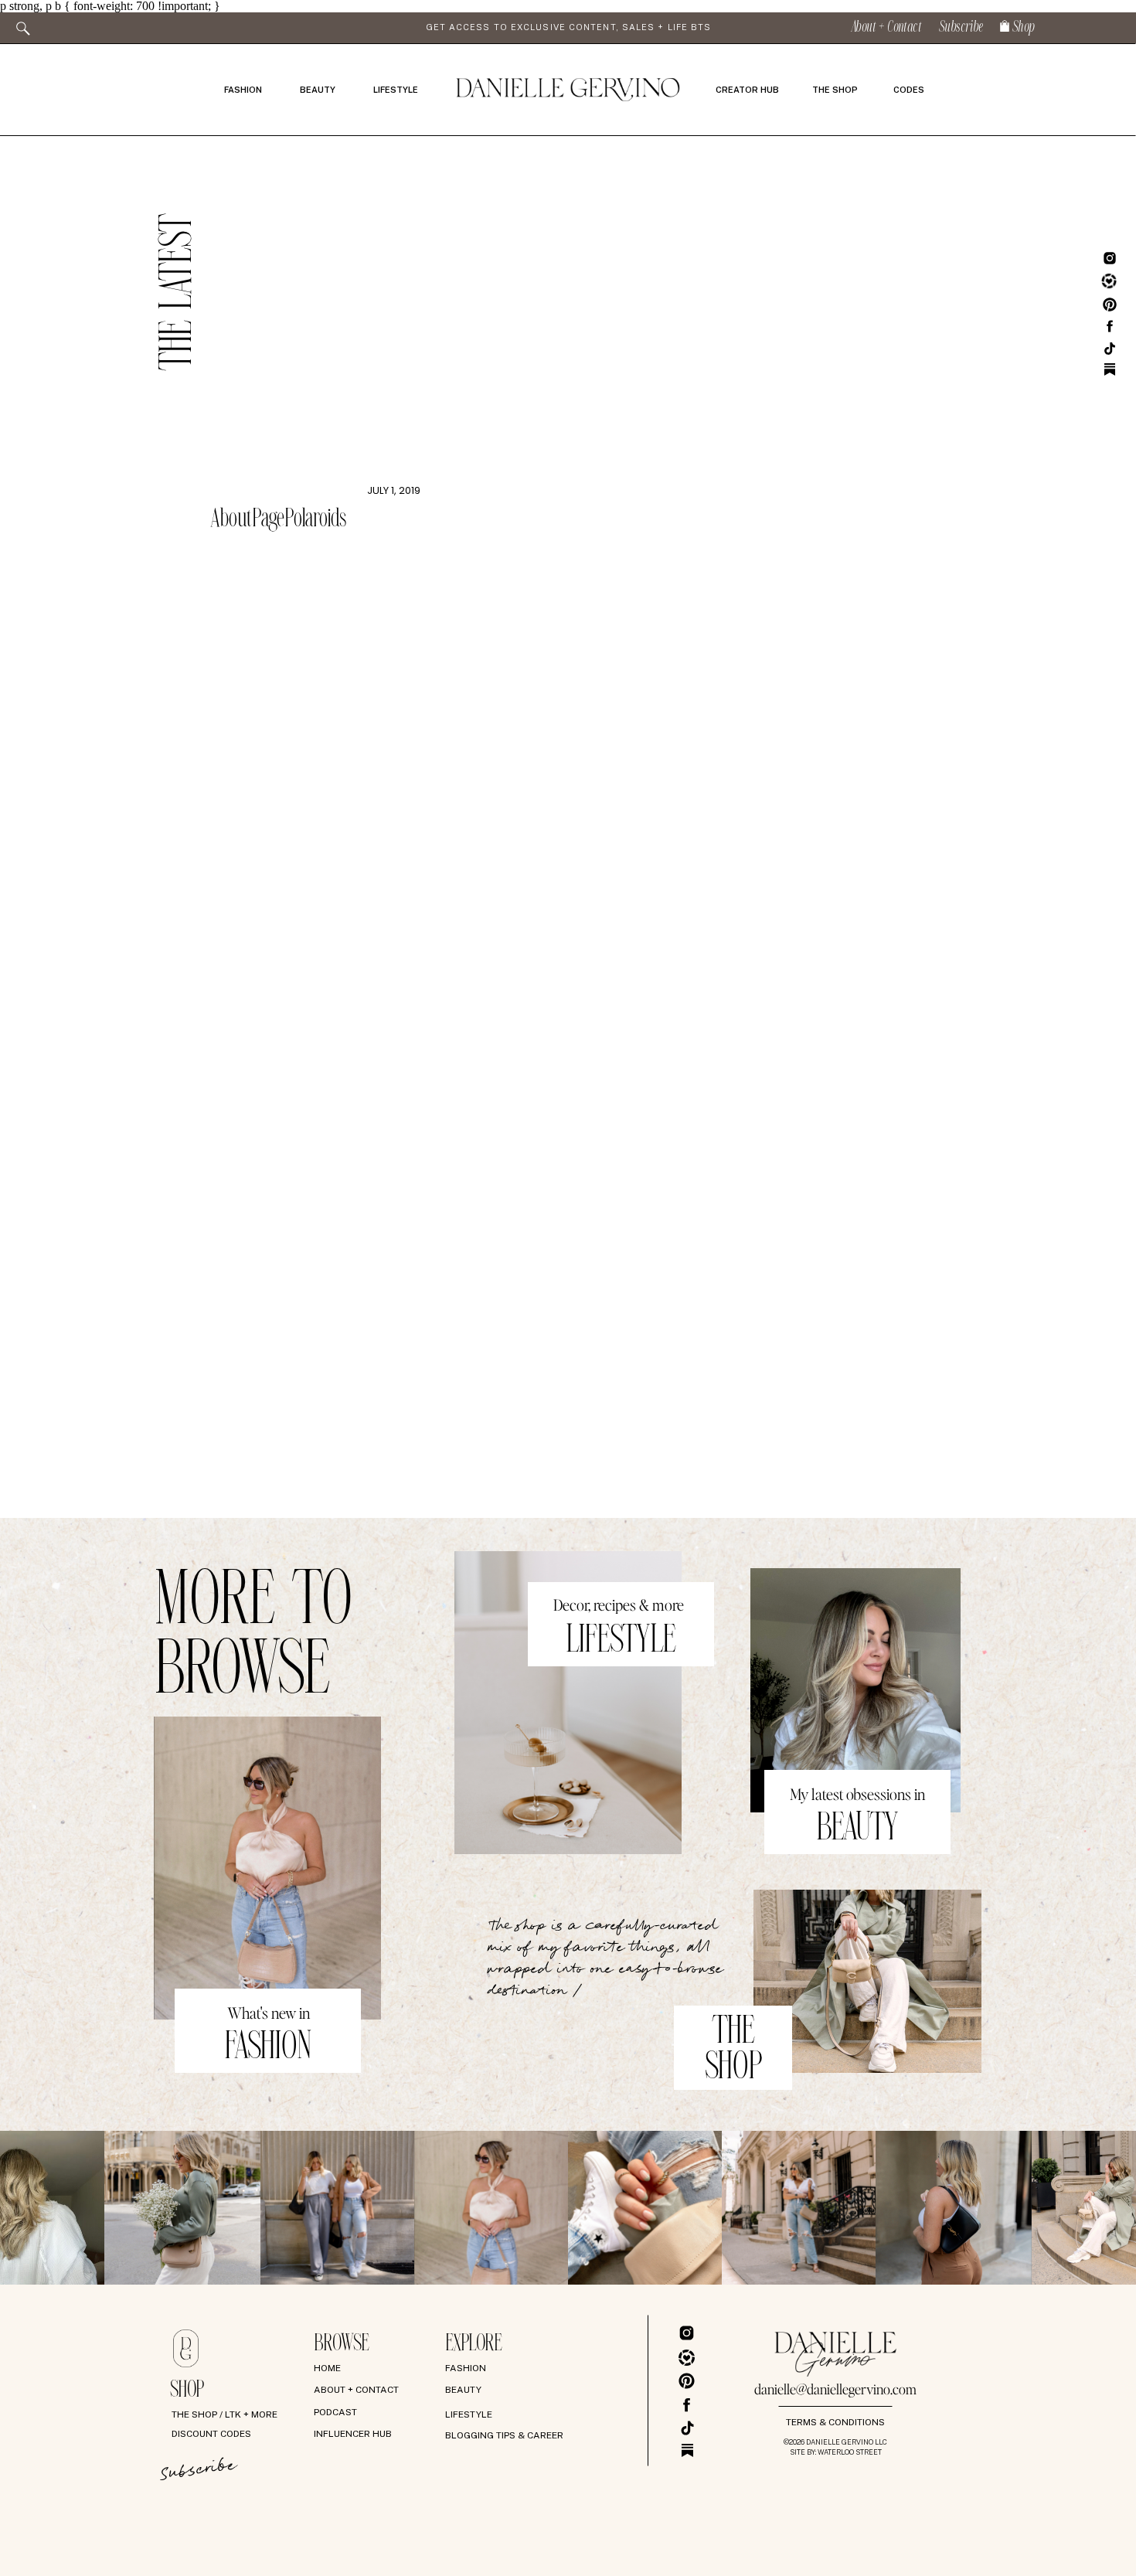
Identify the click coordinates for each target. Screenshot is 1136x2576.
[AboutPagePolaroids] (315, 345)
